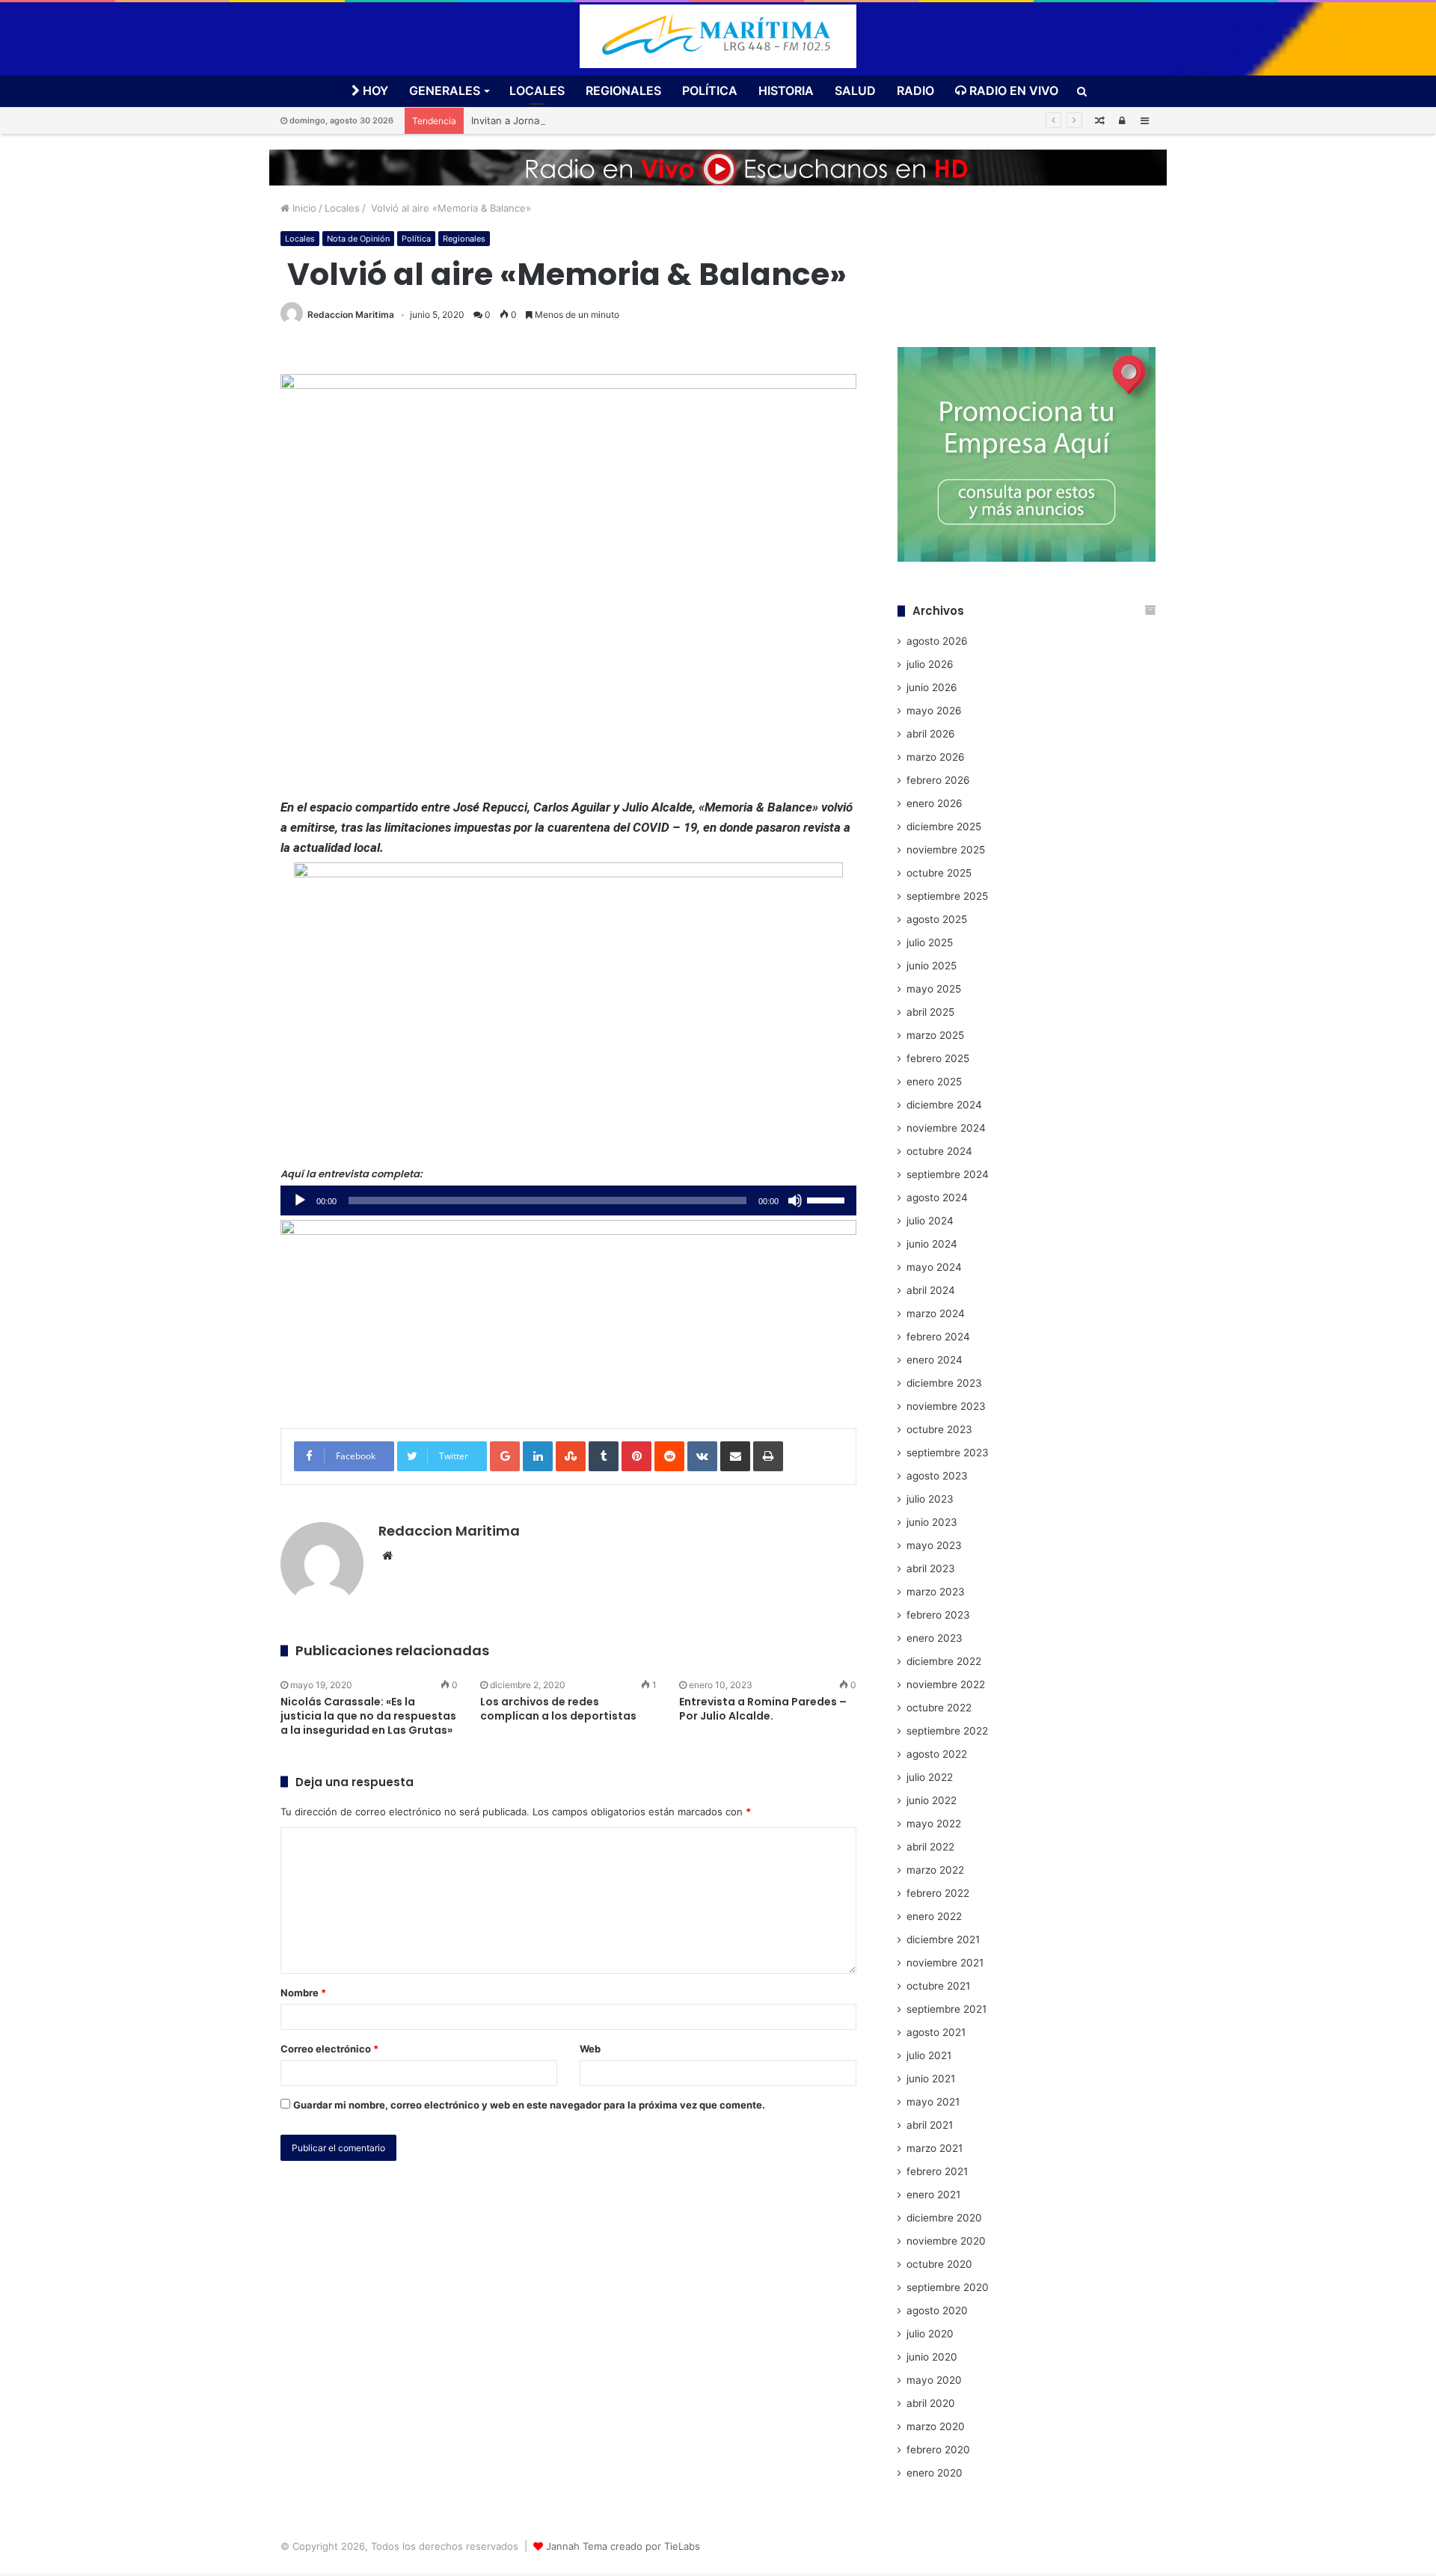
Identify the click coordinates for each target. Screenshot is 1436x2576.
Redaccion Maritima (351, 315)
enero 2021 (933, 2195)
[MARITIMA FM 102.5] (718, 36)
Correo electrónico (329, 2049)
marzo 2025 (935, 1035)
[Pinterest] (636, 1456)
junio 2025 (932, 966)
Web (590, 2049)
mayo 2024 (934, 1267)
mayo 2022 (934, 1824)
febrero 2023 (938, 1615)
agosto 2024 (937, 1197)
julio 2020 (930, 2334)
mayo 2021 (933, 2102)
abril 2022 (930, 1847)
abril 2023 (931, 1568)
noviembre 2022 (946, 1684)
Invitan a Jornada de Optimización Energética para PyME (602, 120)
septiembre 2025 (947, 896)
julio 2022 (930, 1777)
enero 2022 (934, 1916)
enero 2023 (935, 1638)
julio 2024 (930, 1221)
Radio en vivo (1012, 91)
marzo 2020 (936, 2426)
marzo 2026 (936, 757)
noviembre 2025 (946, 850)
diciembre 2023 (944, 1383)
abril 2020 (931, 2403)
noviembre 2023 (946, 1406)
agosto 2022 (937, 1754)
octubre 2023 (939, 1429)
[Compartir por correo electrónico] (735, 1456)
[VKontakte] (702, 1456)
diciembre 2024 (944, 1105)
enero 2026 (935, 803)
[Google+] (505, 1456)
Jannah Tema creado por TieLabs (623, 2546)
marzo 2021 (935, 2148)
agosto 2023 (937, 1476)
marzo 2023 (936, 1592)
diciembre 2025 (944, 827)
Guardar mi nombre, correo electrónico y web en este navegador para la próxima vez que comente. (529, 2105)
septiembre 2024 (948, 1174)
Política (710, 91)
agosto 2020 (937, 2310)
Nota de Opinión (358, 239)
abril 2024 (931, 1290)
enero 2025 (934, 1082)
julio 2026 (930, 664)
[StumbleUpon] (571, 1456)
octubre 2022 (939, 1708)
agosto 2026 (937, 641)
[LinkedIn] (538, 1456)
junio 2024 (932, 1244)
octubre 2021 (938, 1986)
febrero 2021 (937, 2171)
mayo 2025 (934, 989)
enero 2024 (935, 1360)
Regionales (623, 91)
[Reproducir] (300, 1200)
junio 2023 (932, 1522)
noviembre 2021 (945, 1963)
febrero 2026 (938, 780)
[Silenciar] (795, 1200)
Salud (855, 91)
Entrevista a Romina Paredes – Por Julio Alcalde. (763, 1709)
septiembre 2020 (948, 2287)
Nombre (303, 1993)
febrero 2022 (938, 1893)
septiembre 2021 (946, 2009)
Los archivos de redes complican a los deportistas (558, 1709)
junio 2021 (931, 2079)
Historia (786, 91)
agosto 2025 (937, 919)
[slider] (828, 1199)
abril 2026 (931, 734)
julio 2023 (930, 1499)
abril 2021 (930, 2125)
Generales (445, 91)
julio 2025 (930, 942)
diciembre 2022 (944, 1661)
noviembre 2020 (946, 2241)
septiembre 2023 (948, 1453)
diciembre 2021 (943, 1939)
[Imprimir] (768, 1456)
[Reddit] (669, 1456)
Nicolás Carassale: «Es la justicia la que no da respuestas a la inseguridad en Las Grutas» (368, 1716)
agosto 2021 (936, 2032)
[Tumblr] (604, 1456)
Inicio (303, 208)
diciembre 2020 (944, 2218)
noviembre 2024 (946, 1128)
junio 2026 (932, 687)
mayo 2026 (934, 711)
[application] (568, 1200)
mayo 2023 (934, 1545)
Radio (915, 91)
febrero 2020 (938, 2450)
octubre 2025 (939, 873)
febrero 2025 (938, 1058)
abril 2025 (930, 1012)
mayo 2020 (934, 2380)
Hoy (374, 91)
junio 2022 (932, 1800)
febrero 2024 (938, 1337)
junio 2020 (932, 2357)
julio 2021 (929, 2055)
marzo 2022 (935, 1870)
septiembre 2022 (947, 1731)
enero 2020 (935, 2473)
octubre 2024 (939, 1151)
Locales (537, 91)
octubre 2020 (939, 2264)
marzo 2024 (936, 1313)
